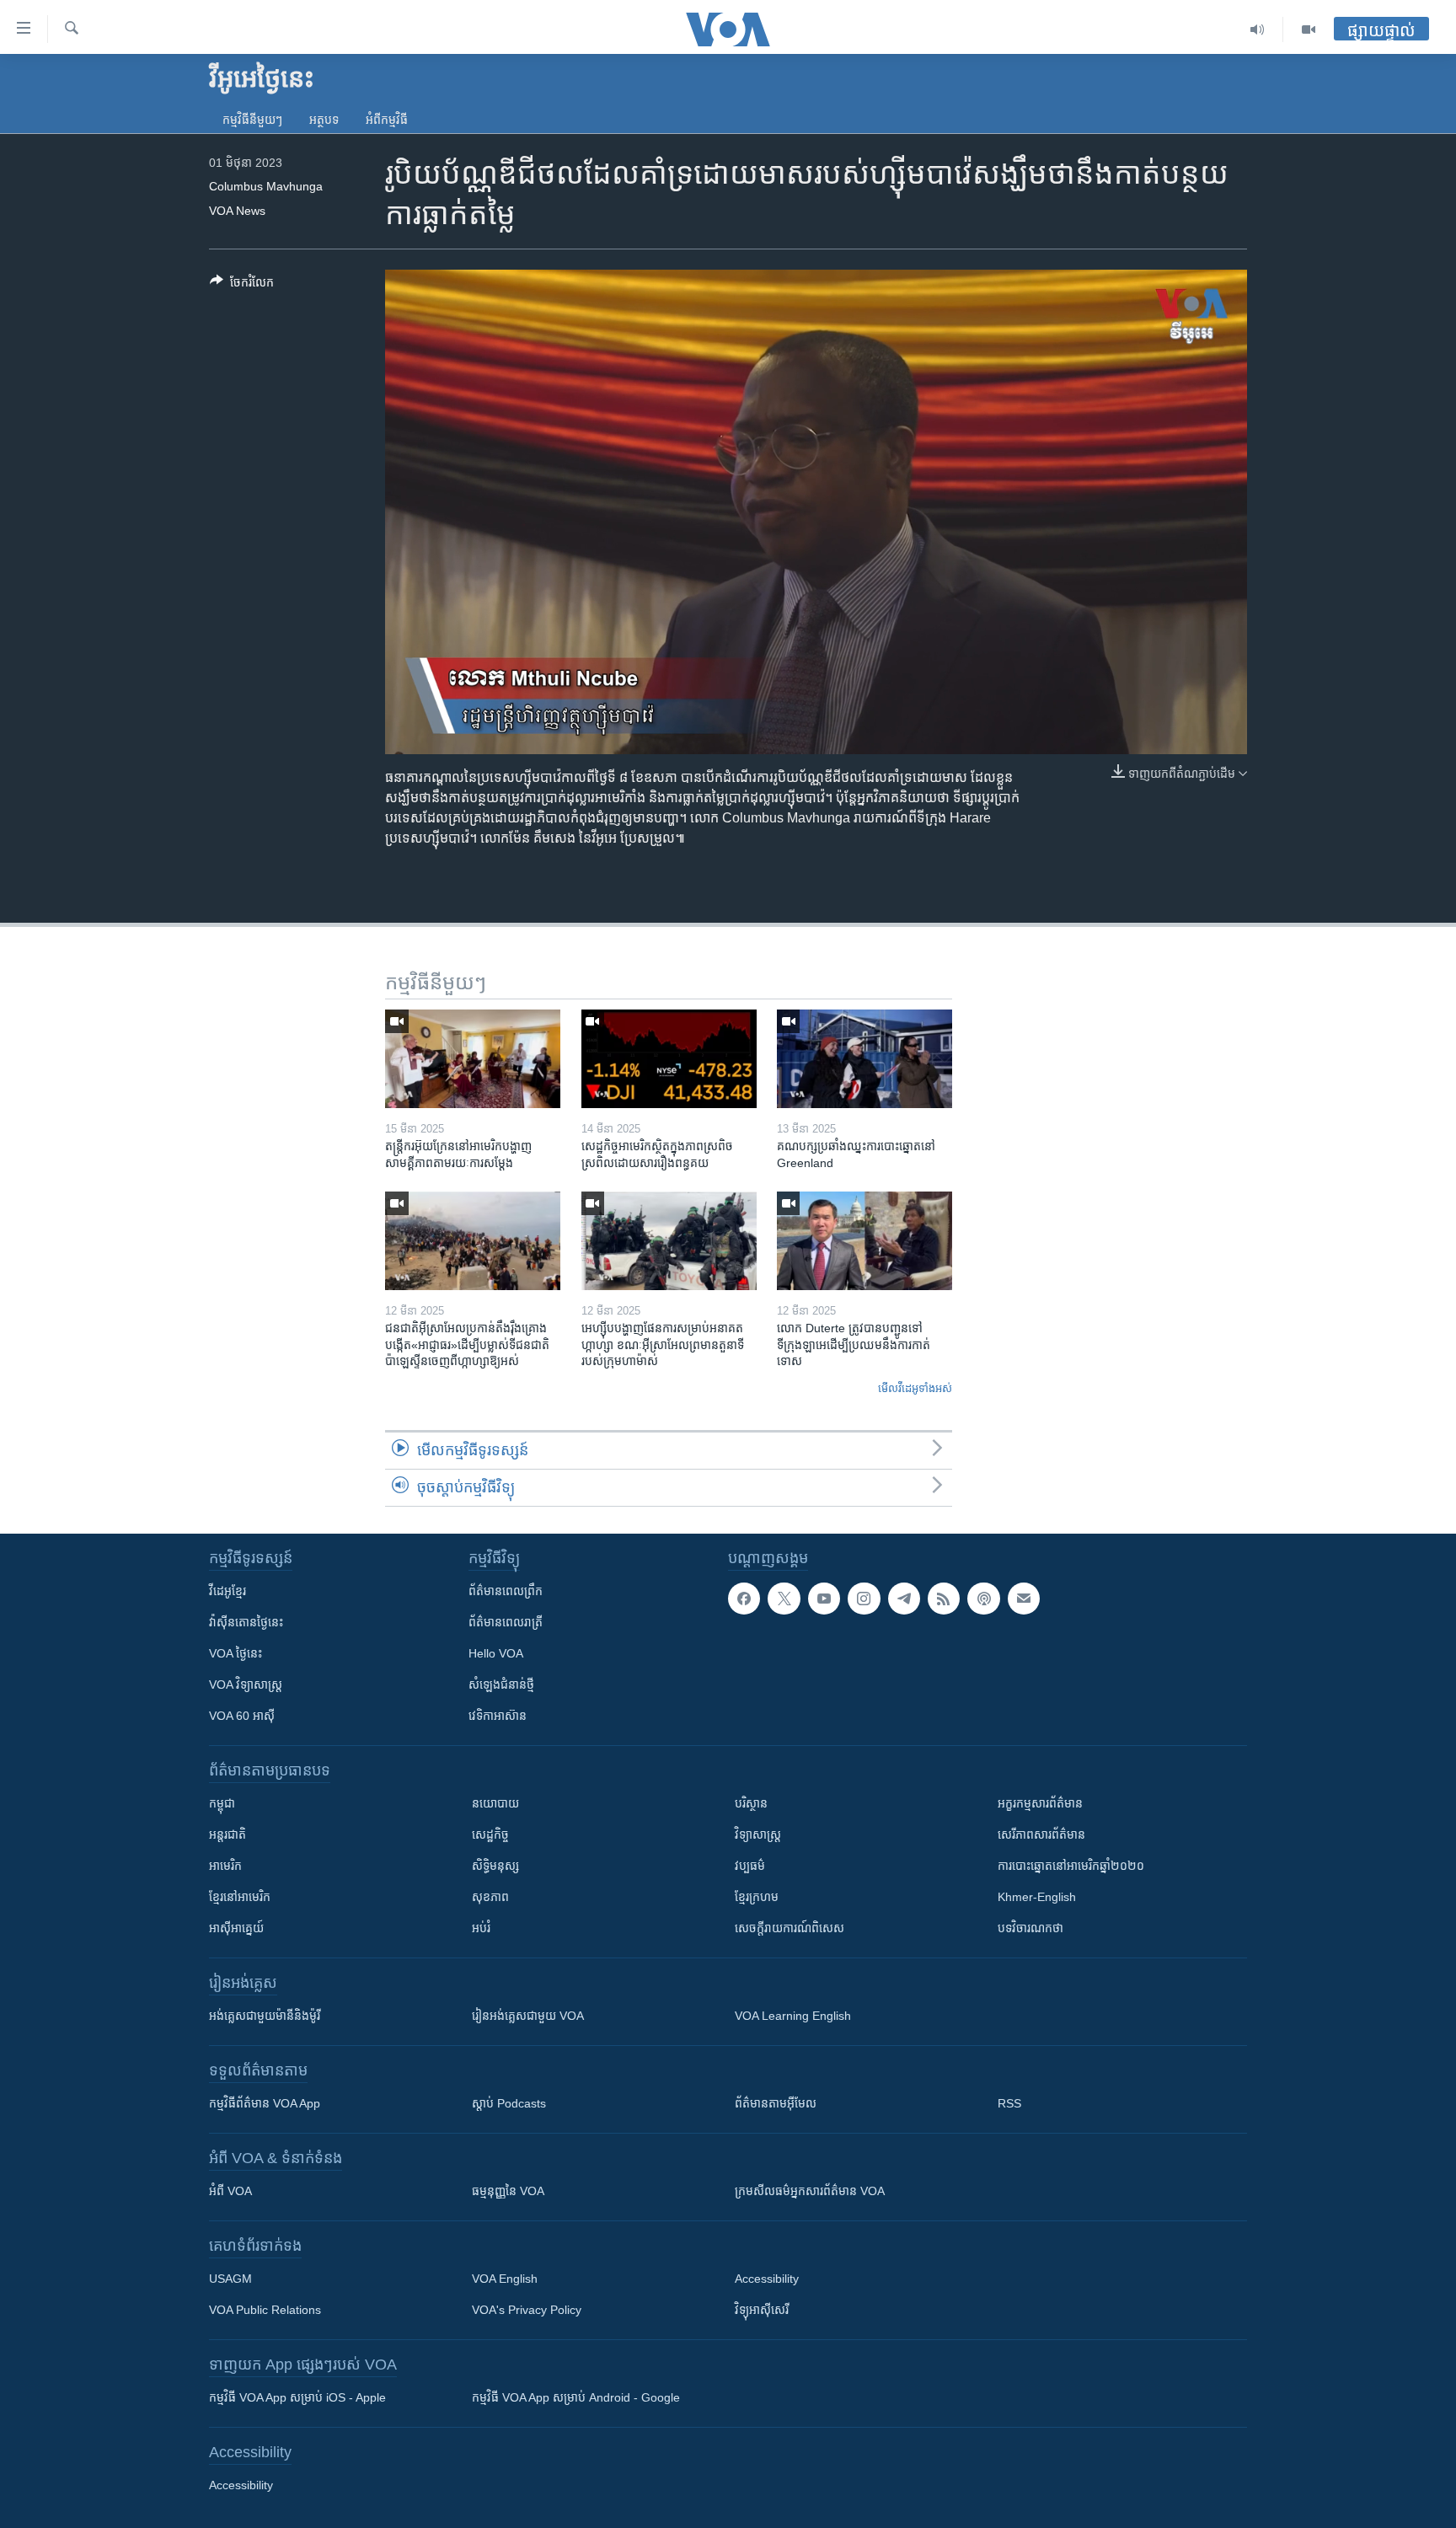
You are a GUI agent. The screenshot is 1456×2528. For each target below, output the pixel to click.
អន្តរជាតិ (227, 1834)
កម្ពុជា (222, 1803)
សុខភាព (490, 1897)
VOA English (505, 2279)
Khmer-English (1037, 1897)
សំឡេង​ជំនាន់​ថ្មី (501, 1684)
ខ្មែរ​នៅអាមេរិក (240, 1897)
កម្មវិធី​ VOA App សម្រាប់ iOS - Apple (297, 2397)
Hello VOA (496, 1653)
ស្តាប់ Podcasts (509, 2103)
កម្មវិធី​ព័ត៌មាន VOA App (265, 2103)
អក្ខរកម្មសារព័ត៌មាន (1040, 1803)
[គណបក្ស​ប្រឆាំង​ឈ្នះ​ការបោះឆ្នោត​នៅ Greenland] (864, 1059)
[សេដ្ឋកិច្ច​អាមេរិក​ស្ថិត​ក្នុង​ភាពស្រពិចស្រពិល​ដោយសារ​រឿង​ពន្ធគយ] (669, 1059)
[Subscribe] (1024, 1599)
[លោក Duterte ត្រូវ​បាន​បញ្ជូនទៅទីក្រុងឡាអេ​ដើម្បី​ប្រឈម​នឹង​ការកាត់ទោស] (864, 1241)
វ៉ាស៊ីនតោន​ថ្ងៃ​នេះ (246, 1622)
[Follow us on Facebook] (744, 1599)
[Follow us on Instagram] (864, 1599)
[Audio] (1258, 29)
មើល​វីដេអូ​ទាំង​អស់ (915, 1388)
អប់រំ (481, 1928)
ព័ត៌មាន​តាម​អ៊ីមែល (776, 2103)
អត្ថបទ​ (324, 120)
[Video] (1309, 29)
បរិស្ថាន (751, 1803)
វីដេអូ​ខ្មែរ (227, 1591)
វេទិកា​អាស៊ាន (498, 1716)
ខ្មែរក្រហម (757, 1897)
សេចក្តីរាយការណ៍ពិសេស (790, 1928)
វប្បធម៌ (750, 1866)
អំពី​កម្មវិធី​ (387, 120)
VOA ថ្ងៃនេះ (236, 1653)
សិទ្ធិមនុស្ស (495, 1866)
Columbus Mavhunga (266, 186)
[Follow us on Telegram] (904, 1599)
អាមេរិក (225, 1866)
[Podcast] (983, 1599)
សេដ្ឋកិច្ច (490, 1834)
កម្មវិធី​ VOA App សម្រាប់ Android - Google (576, 2397)
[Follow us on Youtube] (824, 1599)
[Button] (242, 285)
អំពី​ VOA (230, 2191)
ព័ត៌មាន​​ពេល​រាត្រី (506, 1622)
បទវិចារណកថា (1030, 1928)
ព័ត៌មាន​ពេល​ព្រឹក (506, 1591)
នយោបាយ (495, 1803)
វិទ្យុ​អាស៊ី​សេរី (762, 2310)
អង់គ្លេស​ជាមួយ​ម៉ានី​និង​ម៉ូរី (265, 2016)
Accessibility (767, 2279)
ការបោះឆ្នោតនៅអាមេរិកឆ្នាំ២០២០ (1071, 1866)
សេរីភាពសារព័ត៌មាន (1041, 1834)
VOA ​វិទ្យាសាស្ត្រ (246, 1684)
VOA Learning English (793, 2016)
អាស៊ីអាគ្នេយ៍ (236, 1928)
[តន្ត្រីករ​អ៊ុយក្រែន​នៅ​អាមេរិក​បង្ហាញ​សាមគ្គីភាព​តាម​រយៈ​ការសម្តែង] (473, 1059)
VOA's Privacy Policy (527, 2310)
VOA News (237, 211)
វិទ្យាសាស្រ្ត (758, 1834)
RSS (1009, 2103)
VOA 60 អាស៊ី (242, 1716)
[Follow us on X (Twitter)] (784, 1599)
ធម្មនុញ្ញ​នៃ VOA (508, 2191)
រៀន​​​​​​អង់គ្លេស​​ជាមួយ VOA (528, 2016)
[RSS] (944, 1599)
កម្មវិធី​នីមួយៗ (252, 120)
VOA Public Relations (265, 2310)
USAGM (230, 2279)
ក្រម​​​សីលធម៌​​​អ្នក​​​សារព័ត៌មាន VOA (810, 2191)
